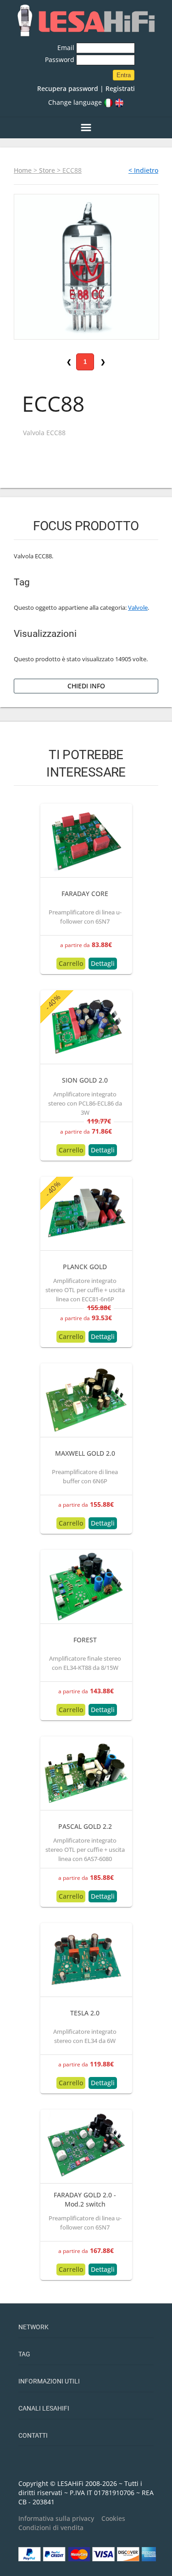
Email (67, 48)
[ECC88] (86, 266)
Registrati (120, 88)
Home (23, 170)
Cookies (113, 2518)
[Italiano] (108, 102)
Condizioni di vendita (51, 2528)
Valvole (138, 608)
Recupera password (68, 88)
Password (61, 60)
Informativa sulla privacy (56, 2518)
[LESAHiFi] (86, 21)
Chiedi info (86, 686)
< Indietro (143, 170)
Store (47, 170)
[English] (119, 102)
